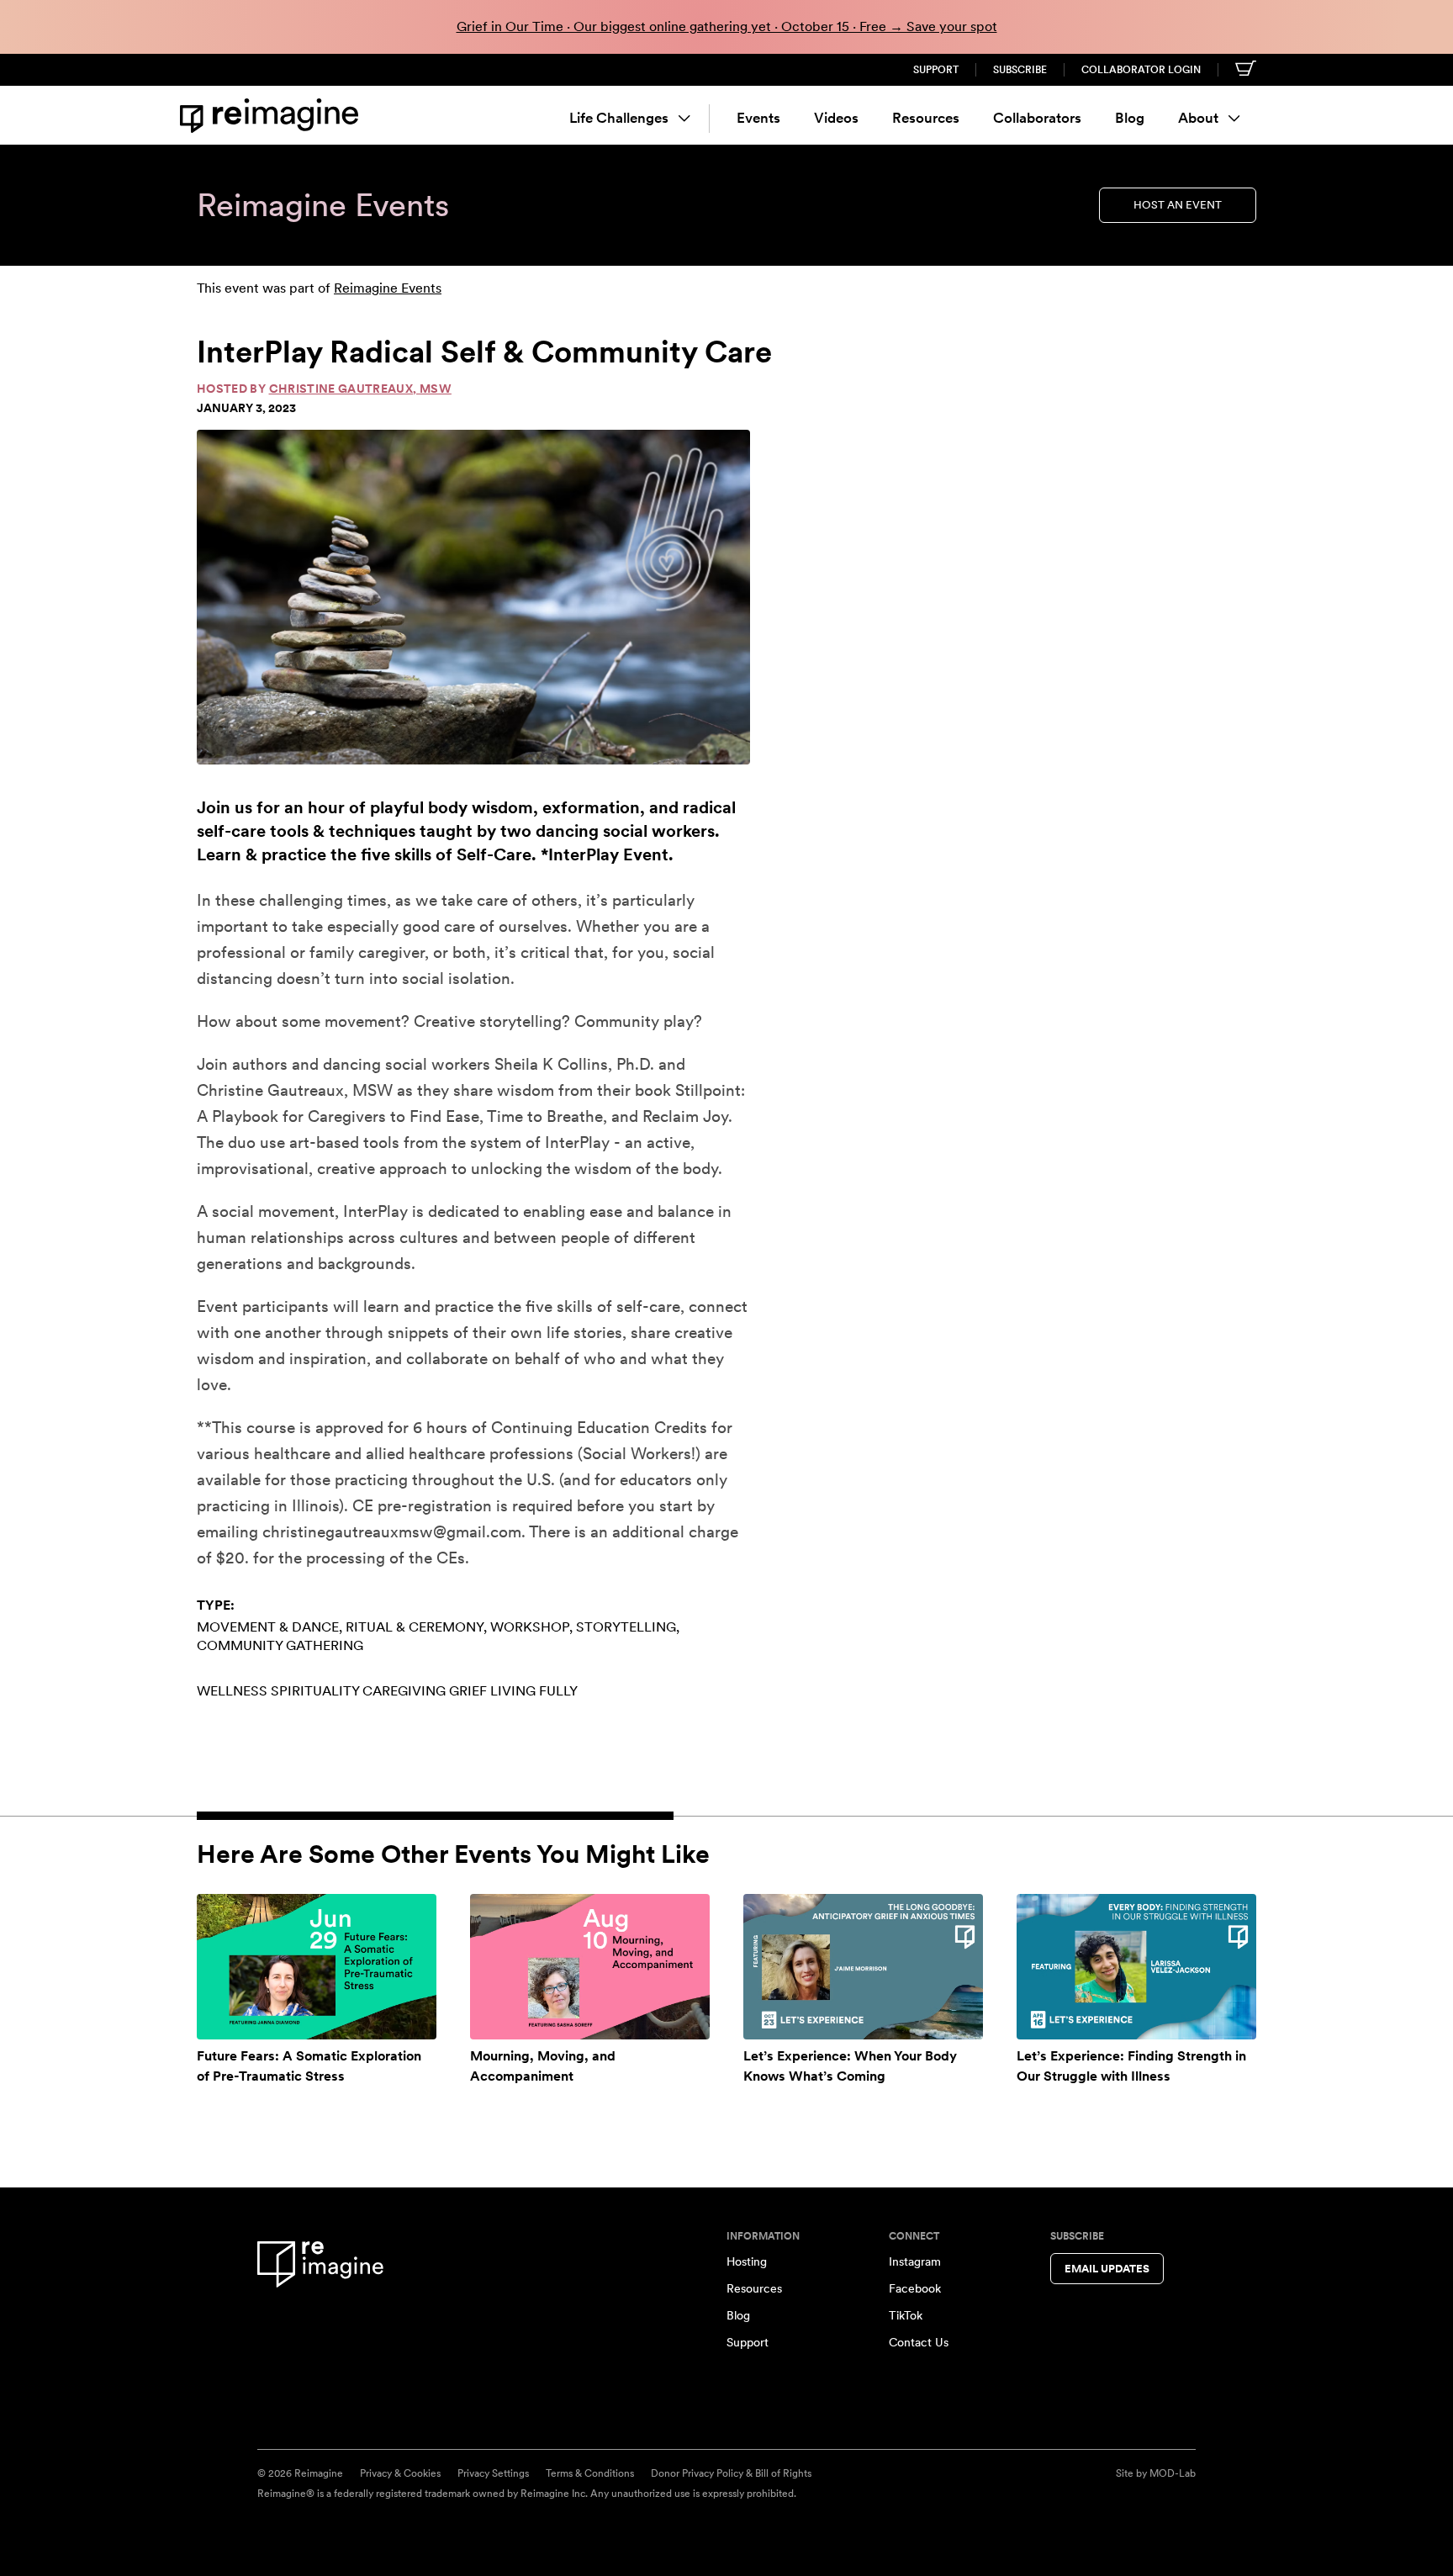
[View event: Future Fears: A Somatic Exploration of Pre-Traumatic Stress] (317, 1966)
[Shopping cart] (1246, 68)
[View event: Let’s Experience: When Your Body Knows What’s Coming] (863, 1966)
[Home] (272, 116)
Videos (836, 118)
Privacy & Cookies (400, 2473)
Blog (1130, 118)
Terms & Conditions (590, 2473)
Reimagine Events (388, 288)
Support (936, 70)
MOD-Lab (1173, 2473)
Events (758, 118)
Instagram (915, 2261)
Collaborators (1037, 118)
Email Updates (1107, 2269)
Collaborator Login (1141, 70)
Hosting (747, 2261)
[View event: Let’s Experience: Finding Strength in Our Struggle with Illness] (1136, 1966)
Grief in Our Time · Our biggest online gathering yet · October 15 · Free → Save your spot (727, 26)
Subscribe (1020, 70)
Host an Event (1178, 205)
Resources (926, 118)
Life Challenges (619, 118)
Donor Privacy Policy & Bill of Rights (731, 2473)
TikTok (906, 2315)
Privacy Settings (493, 2473)
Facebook (915, 2288)
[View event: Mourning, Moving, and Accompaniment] (590, 1966)
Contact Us (919, 2342)
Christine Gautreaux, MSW (360, 389)
